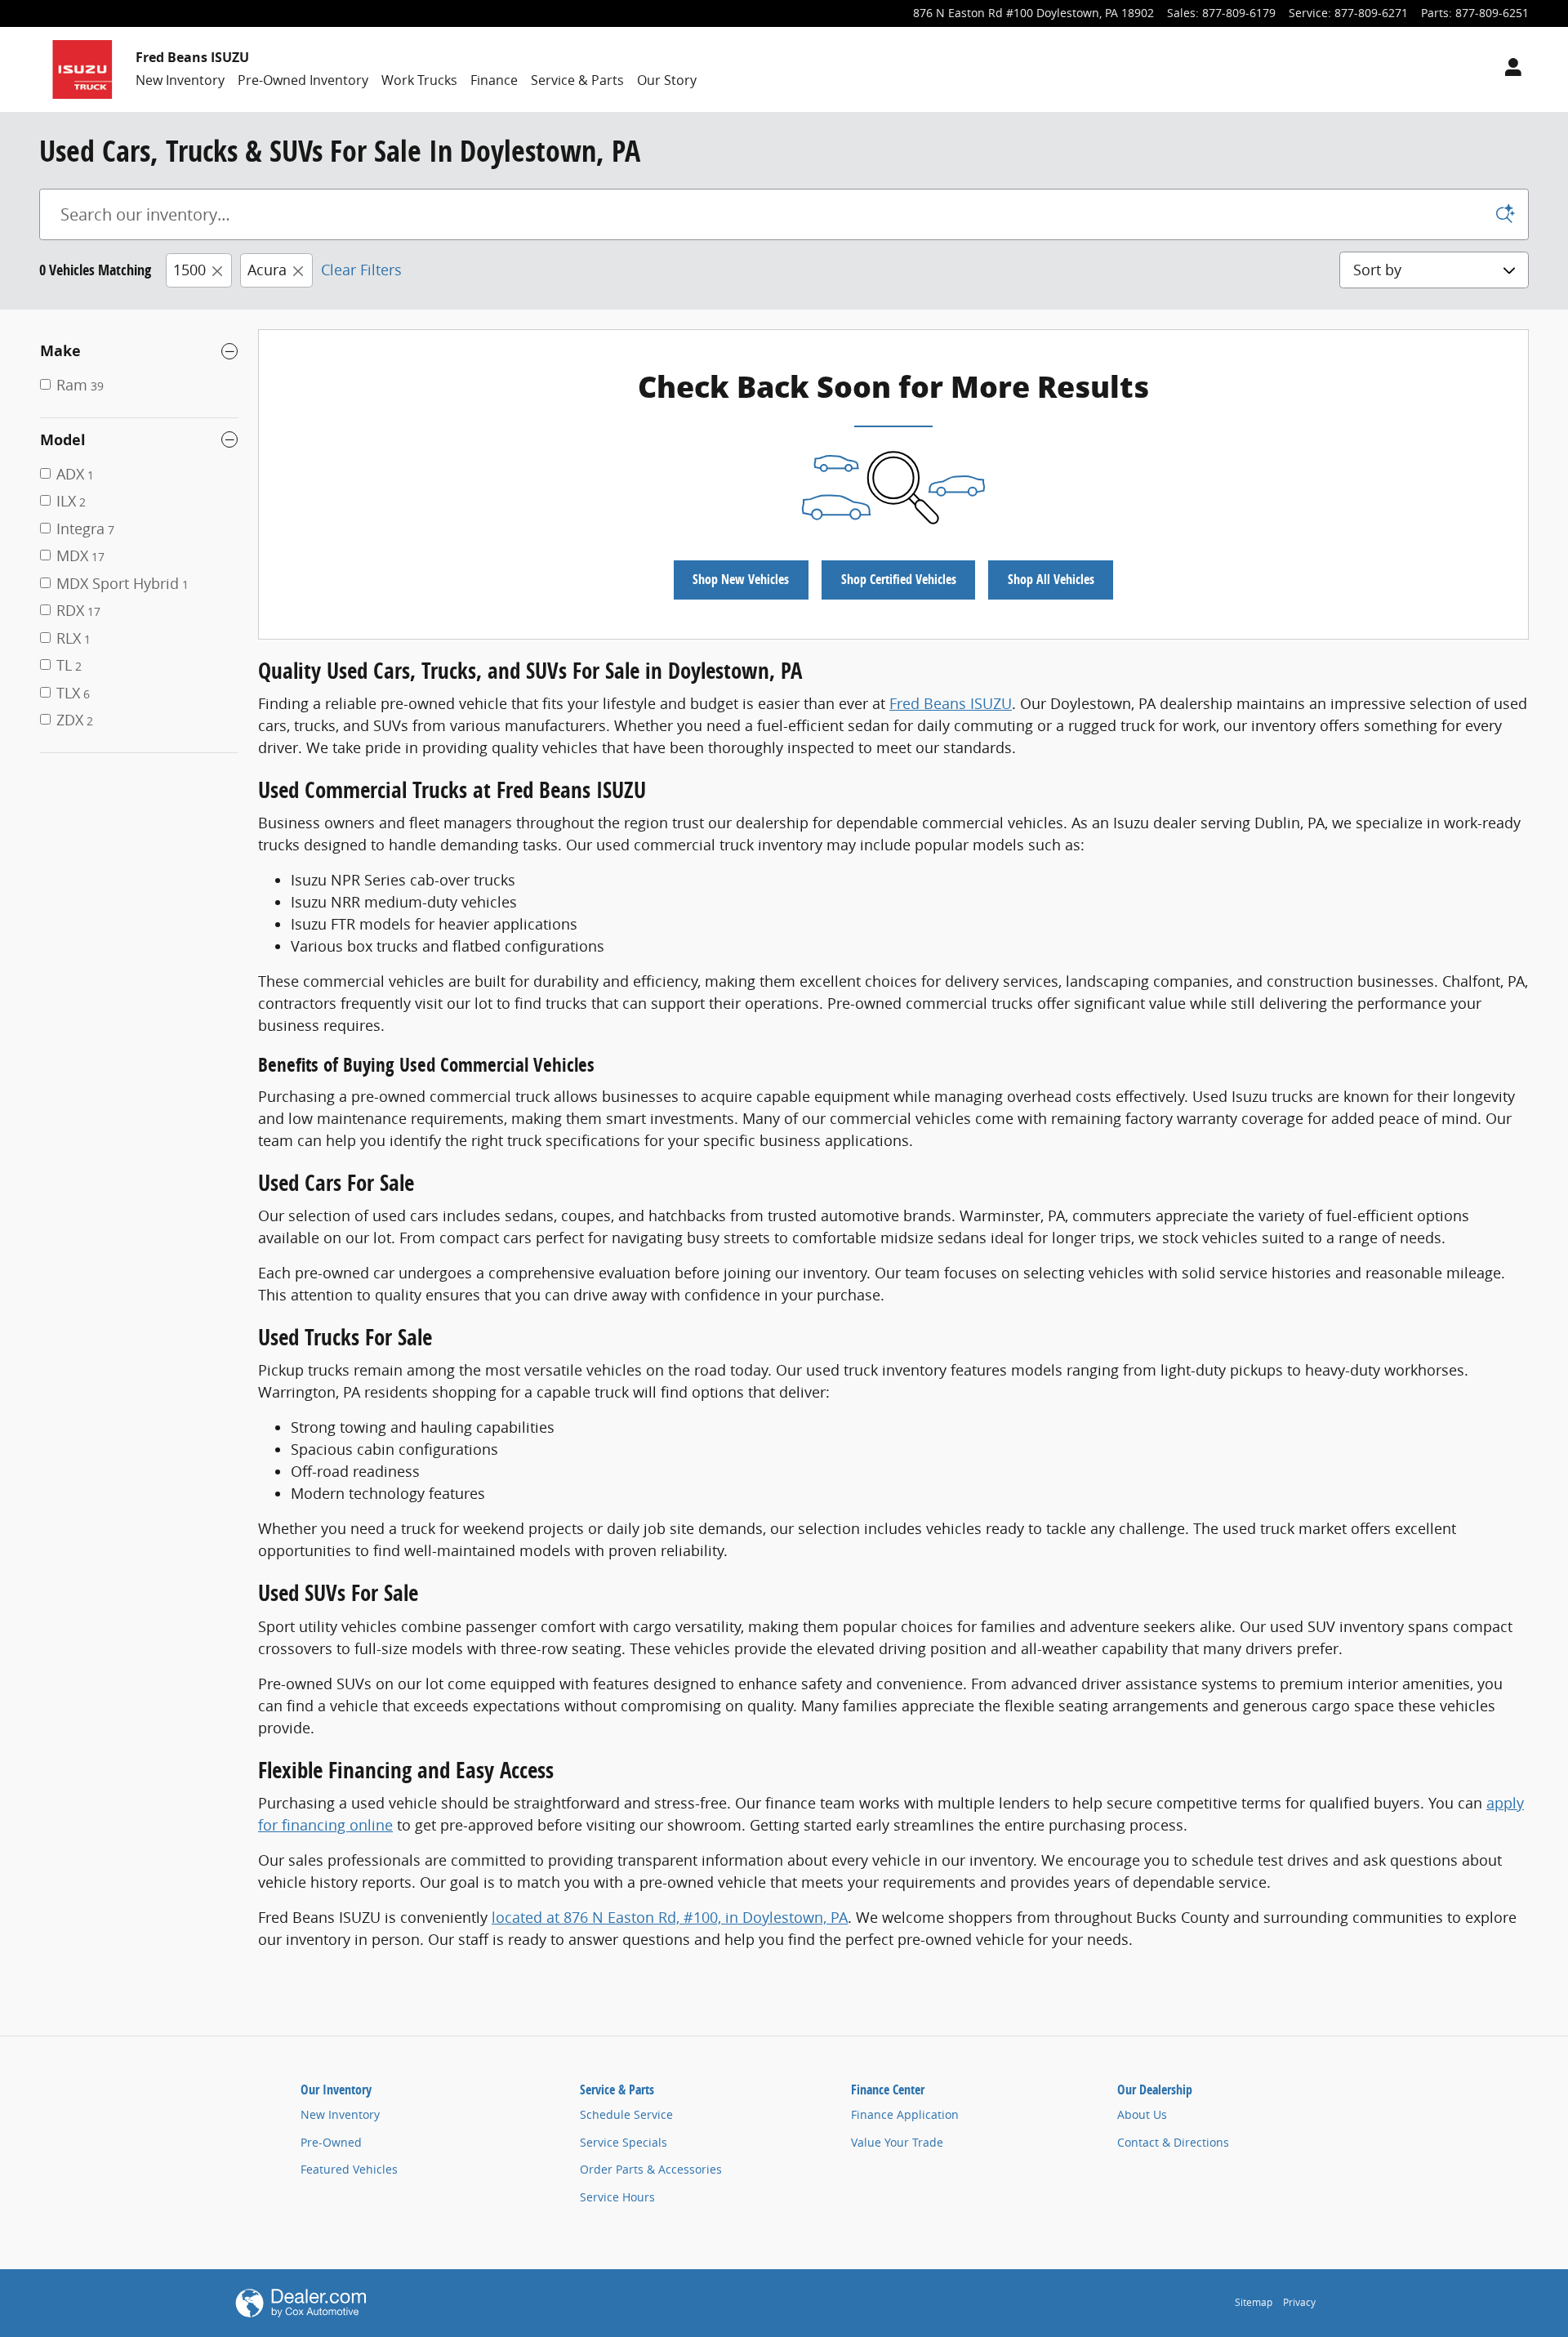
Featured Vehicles (349, 2169)
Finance (494, 80)
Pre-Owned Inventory (303, 80)
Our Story (667, 80)
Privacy (1299, 2302)
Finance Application (905, 2114)
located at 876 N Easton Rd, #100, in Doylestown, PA (670, 1917)
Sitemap (1254, 2302)
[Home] (82, 69)
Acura (267, 270)
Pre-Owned (331, 2142)
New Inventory (180, 80)
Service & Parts (577, 80)
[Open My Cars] (1509, 69)
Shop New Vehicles (741, 579)
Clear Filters (361, 270)
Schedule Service (626, 2114)
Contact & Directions (1173, 2142)
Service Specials (624, 2142)
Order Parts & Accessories (651, 2169)
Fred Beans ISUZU (951, 703)
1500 (189, 270)
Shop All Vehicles (1051, 579)
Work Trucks (419, 80)
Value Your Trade (897, 2142)
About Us (1142, 2114)
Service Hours (617, 2197)
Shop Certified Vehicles (899, 579)
